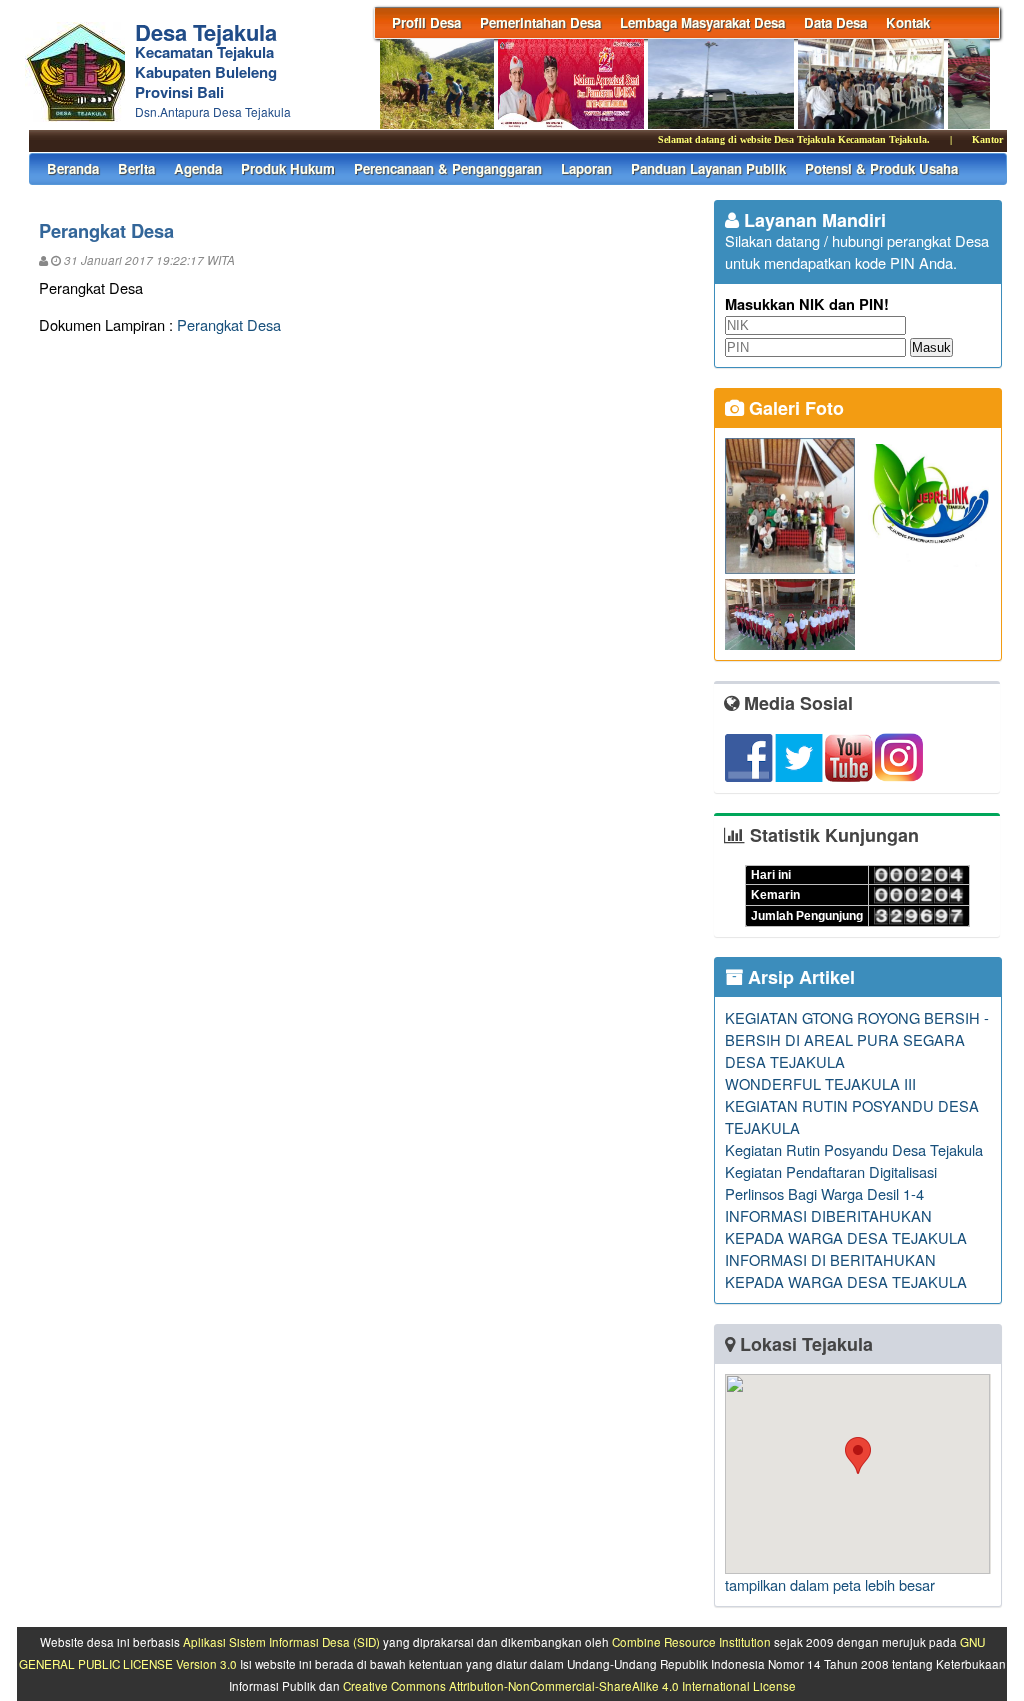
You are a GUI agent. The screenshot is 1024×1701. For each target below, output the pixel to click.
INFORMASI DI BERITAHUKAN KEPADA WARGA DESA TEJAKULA (846, 1270)
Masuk (931, 347)
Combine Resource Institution (691, 1642)
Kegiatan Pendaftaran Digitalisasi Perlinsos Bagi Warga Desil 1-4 (831, 1182)
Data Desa (835, 22)
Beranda (73, 168)
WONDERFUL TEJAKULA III (820, 1083)
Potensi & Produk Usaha (881, 168)
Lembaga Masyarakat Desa (702, 22)
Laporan (586, 168)
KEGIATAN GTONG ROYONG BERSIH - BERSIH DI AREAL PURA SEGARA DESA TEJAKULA (857, 1039)
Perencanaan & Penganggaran (448, 168)
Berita (136, 168)
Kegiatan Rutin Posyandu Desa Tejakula (854, 1149)
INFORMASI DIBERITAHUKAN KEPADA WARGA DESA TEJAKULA (846, 1226)
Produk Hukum (288, 168)
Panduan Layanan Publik (708, 168)
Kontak (908, 22)
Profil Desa (426, 22)
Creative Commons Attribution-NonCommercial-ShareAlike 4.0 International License (569, 1686)
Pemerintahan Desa (540, 22)
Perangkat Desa (229, 324)
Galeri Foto (794, 408)
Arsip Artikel (799, 977)
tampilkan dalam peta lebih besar (830, 1584)
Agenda (198, 168)
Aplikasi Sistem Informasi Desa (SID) (281, 1642)
